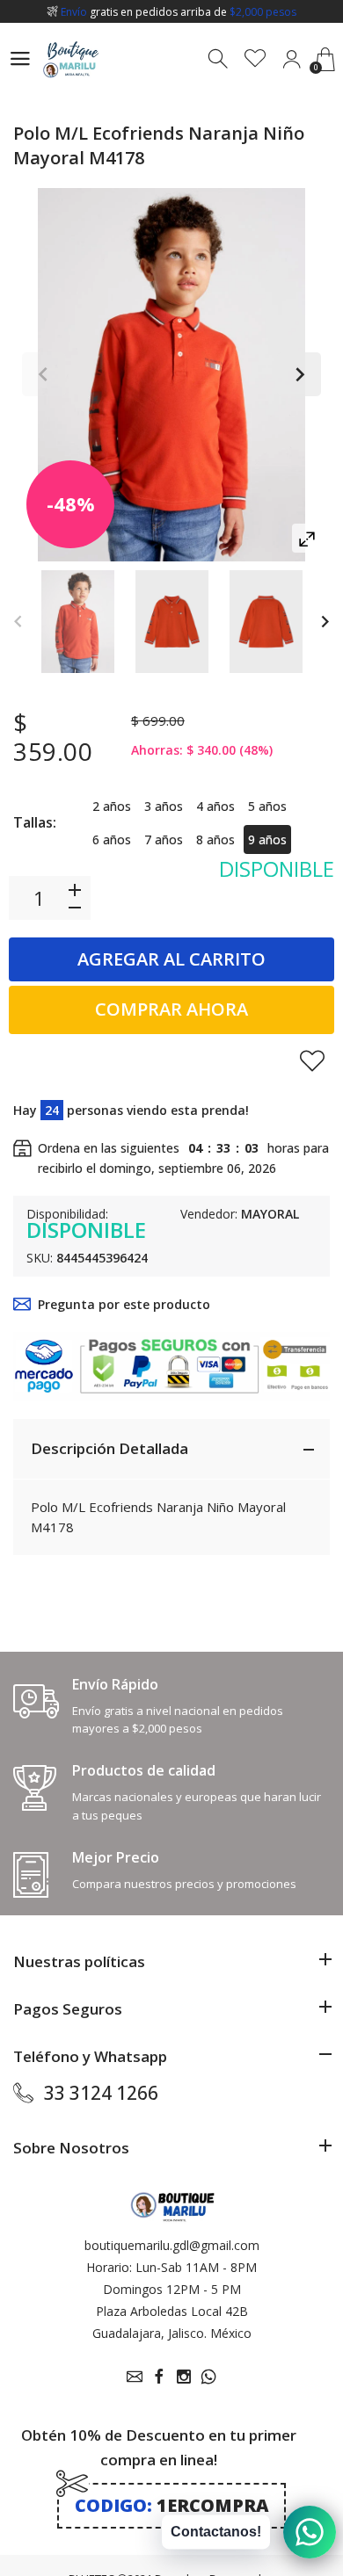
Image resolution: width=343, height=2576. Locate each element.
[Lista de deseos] (255, 59)
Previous (44, 374)
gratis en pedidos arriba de (179, 12)
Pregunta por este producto (124, 1304)
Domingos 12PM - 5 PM (172, 2289)
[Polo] (78, 622)
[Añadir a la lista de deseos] (312, 1060)
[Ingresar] (292, 59)
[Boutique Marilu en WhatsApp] (208, 2377)
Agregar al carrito (171, 959)
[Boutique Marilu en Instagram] (184, 2377)
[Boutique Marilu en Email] (135, 2377)
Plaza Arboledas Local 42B (172, 2311)
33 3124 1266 (101, 2093)
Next (299, 374)
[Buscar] (219, 59)
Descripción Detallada (109, 1448)
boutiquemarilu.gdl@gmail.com (172, 2245)
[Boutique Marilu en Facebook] (159, 2377)
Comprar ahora (171, 1009)
